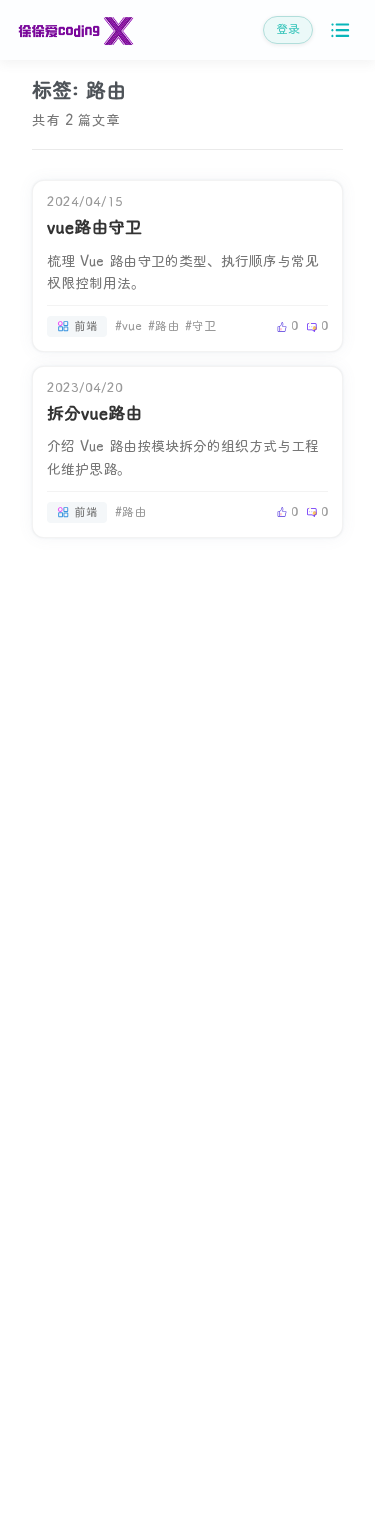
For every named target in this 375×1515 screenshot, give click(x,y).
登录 (288, 29)
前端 (86, 326)
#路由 (163, 327)
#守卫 (200, 327)
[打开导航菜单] (340, 30)
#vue (128, 327)
